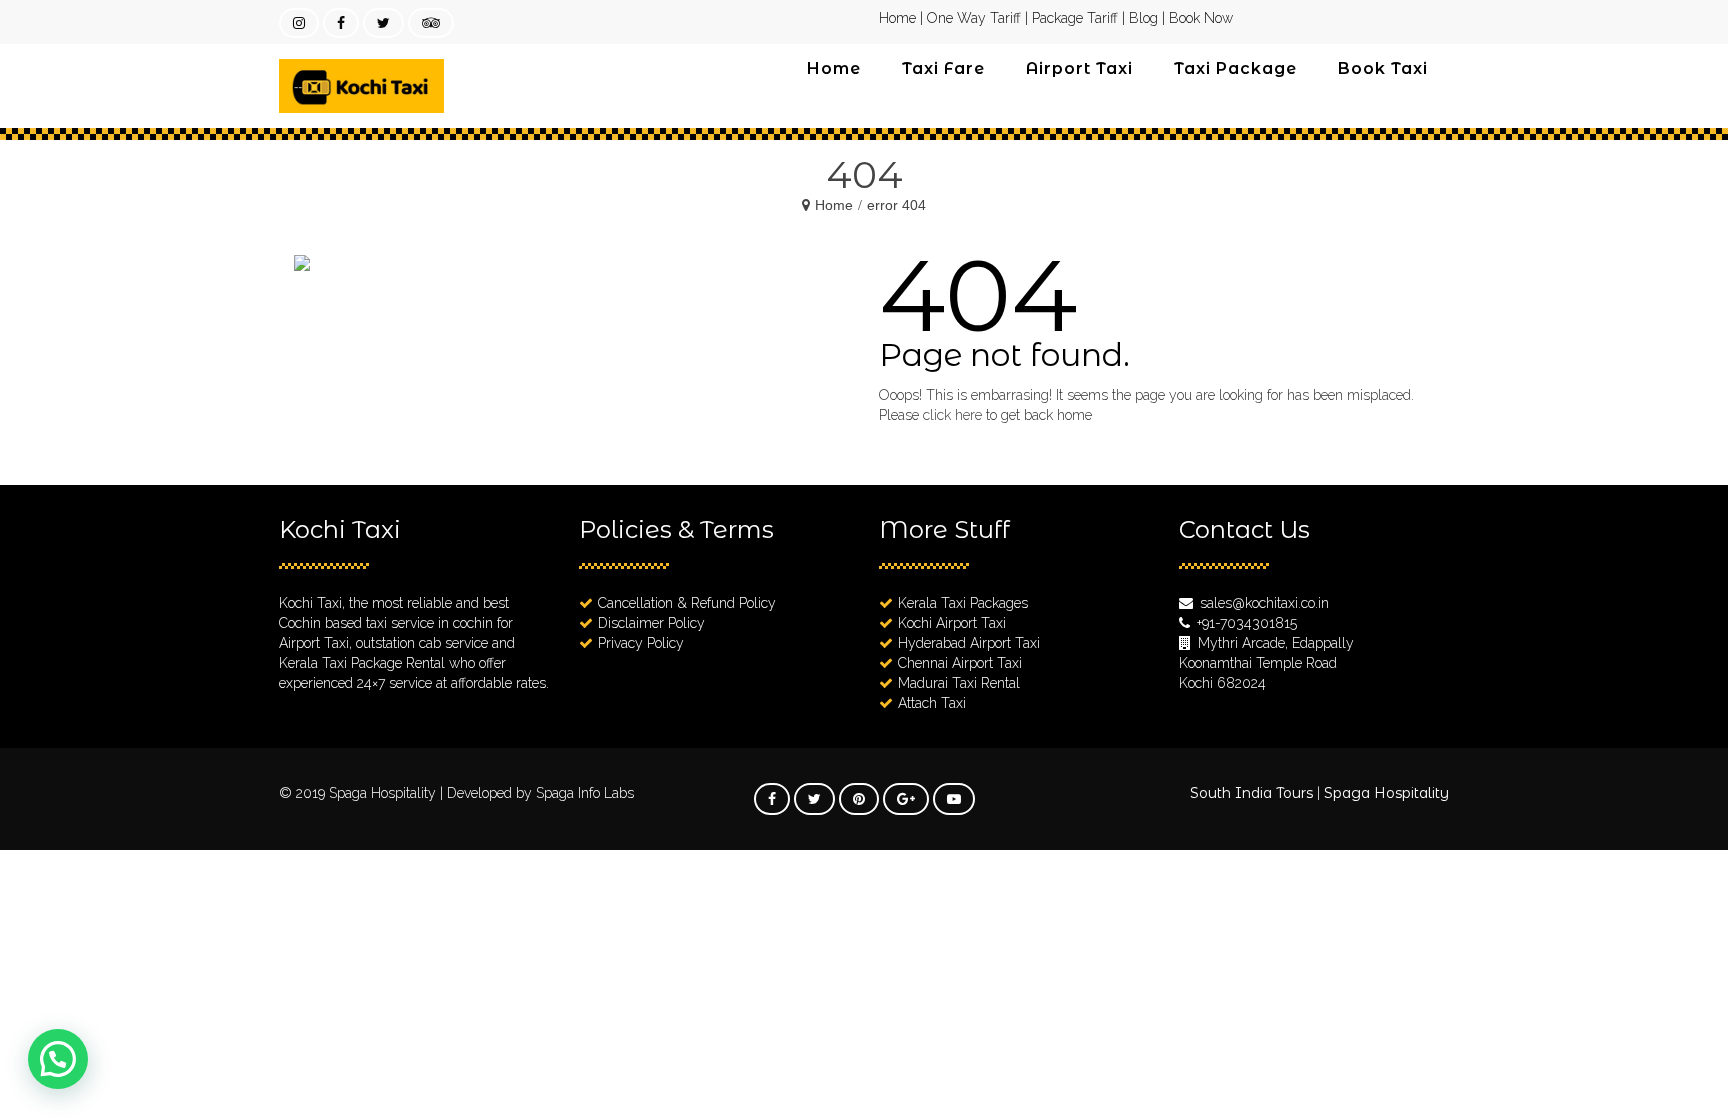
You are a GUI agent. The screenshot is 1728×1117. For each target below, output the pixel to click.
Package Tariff (1075, 18)
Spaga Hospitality (384, 793)
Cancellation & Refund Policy (687, 603)
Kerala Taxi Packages (963, 603)
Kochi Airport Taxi (952, 623)
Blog (1143, 18)
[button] (58, 1059)
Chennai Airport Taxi (960, 663)
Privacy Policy (641, 643)
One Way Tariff (974, 18)
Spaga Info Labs (585, 793)
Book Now (1201, 18)
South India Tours (1251, 793)
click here (952, 415)
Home (897, 18)
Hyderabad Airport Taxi (969, 643)
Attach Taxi (932, 703)
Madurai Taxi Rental (959, 683)
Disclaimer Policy (651, 623)
